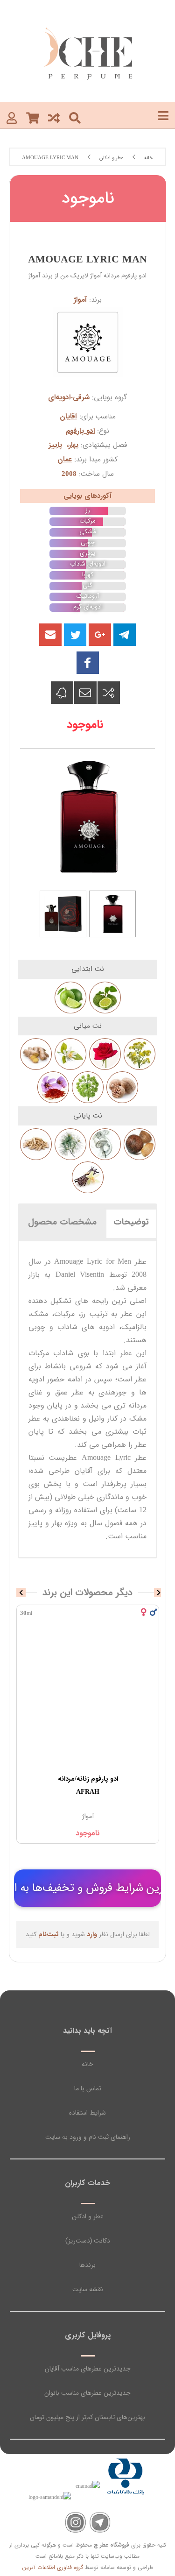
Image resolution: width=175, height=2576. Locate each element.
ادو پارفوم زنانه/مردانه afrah (88, 1785)
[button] (50, 635)
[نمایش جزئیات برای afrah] (88, 1699)
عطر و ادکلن (88, 2216)
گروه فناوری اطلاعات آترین (53, 2567)
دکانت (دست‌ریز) (88, 2241)
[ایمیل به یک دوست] (85, 693)
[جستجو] (75, 117)
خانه (87, 2064)
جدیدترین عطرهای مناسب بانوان (87, 2393)
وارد (92, 1934)
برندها (87, 2265)
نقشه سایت (88, 2289)
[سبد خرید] (33, 117)
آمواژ (80, 300)
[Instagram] (75, 2523)
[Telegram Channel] (100, 2523)
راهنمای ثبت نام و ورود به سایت (88, 2137)
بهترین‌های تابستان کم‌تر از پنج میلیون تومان (87, 2417)
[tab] (131, 1222)
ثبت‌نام (49, 1934)
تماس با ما (88, 2088)
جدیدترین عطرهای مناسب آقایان (88, 2369)
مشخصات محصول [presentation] (62, 1222)
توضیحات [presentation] (131, 1222)
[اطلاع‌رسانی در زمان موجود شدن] (62, 693)
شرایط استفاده (87, 2113)
